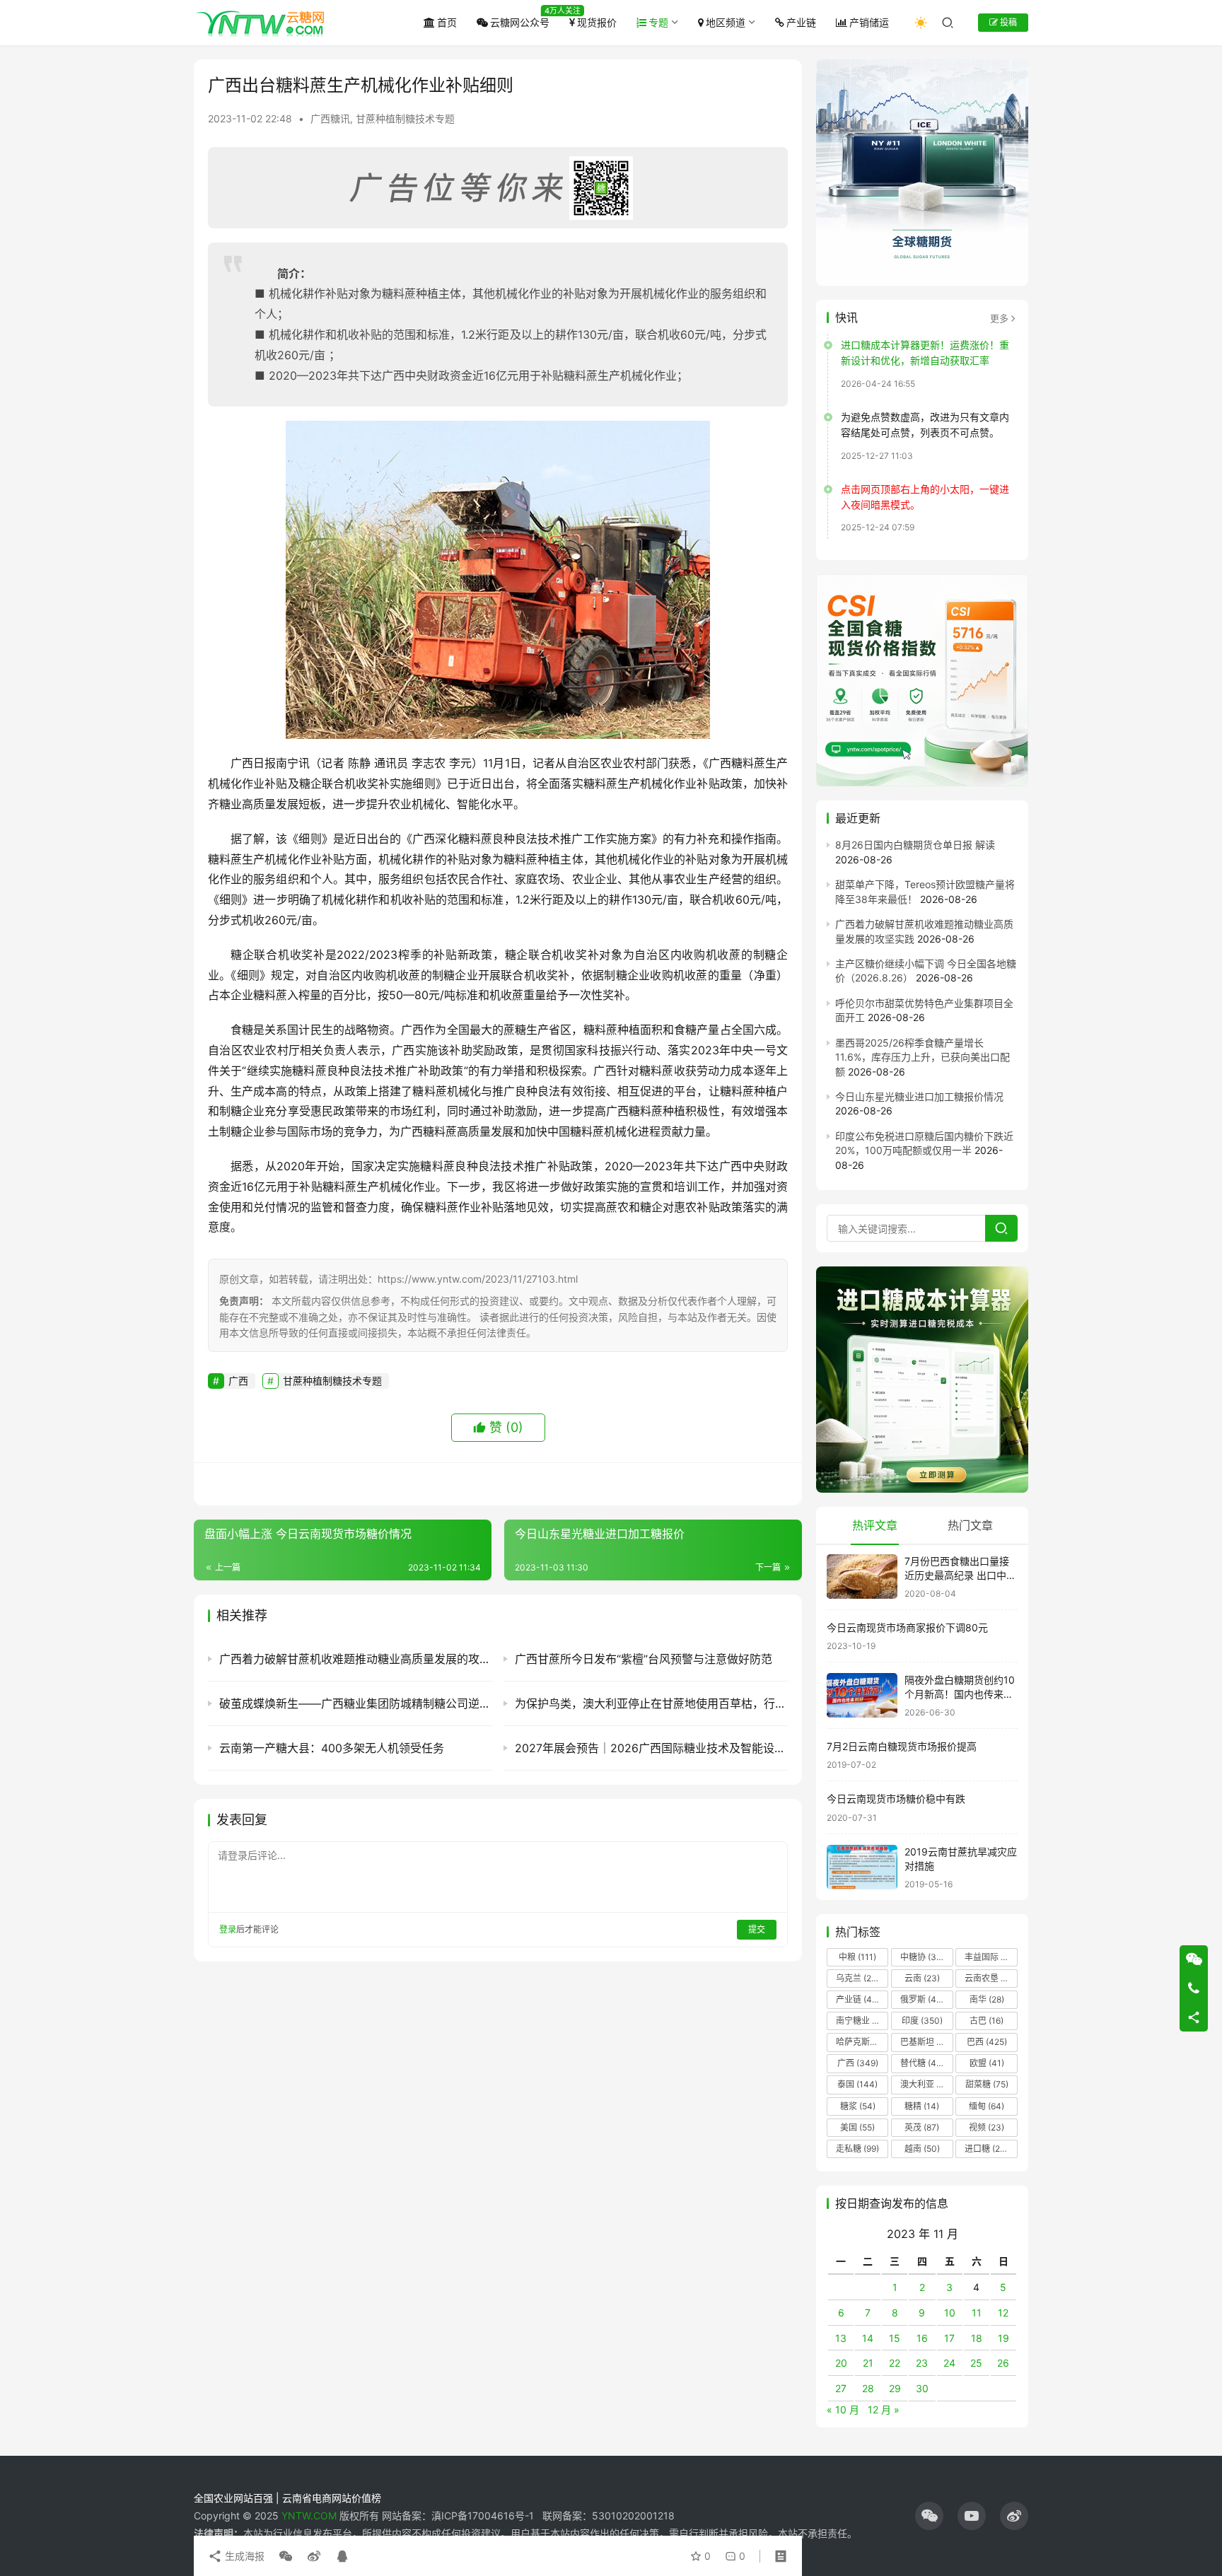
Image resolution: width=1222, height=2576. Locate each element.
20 (841, 2363)
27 (841, 2388)
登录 (228, 1929)
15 (895, 2338)
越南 (922, 2149)
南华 (987, 1999)
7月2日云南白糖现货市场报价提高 (902, 1746)
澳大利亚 (926, 2084)
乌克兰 (858, 1978)
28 (868, 2388)
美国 (857, 2127)
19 (1003, 2338)
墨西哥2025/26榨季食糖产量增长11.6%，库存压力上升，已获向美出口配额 (923, 1057)
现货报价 (597, 22)
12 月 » (884, 2409)
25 (976, 2363)
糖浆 (858, 2106)
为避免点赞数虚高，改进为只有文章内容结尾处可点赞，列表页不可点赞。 (925, 425)
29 (895, 2388)
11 (977, 2313)
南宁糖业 (861, 2021)
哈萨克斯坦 (862, 2042)
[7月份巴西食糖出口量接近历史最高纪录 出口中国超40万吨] (862, 1577)
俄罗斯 (922, 1999)
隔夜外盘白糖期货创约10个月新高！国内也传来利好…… (960, 1694)
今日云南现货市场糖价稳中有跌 (896, 1799)
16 (922, 2338)
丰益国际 (990, 1957)
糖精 (922, 2106)
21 (868, 2363)
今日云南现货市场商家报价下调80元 (907, 1627)
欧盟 (987, 2063)
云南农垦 (990, 1978)
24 (949, 2363)
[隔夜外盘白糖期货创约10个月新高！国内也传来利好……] (862, 1695)
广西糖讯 (330, 118)
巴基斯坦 (926, 2042)
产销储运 (869, 22)
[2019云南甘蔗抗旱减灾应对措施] (862, 1867)
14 (868, 2338)
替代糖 (922, 2063)
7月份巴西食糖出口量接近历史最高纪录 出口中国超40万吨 (960, 1575)
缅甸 (987, 2106)
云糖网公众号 (520, 22)
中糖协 (922, 1957)
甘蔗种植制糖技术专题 (405, 118)
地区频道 (726, 22)
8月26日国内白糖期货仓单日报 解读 (915, 845)
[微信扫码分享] (286, 2556)
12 (1003, 2313)
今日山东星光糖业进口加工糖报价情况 (919, 1096)
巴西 (987, 2042)
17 (949, 2338)
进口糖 (989, 2149)
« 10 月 (843, 2409)
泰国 (857, 2084)
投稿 (1007, 22)
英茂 (922, 2127)
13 (841, 2338)
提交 (757, 1929)
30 (922, 2388)
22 (895, 2363)
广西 (238, 1381)
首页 (447, 22)
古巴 (987, 2021)
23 (922, 2363)
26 (1003, 2363)
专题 (658, 22)
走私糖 (857, 2149)
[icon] (929, 2516)
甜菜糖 (987, 2084)
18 (977, 2338)
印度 (922, 2021)
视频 (987, 2127)
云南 (922, 1978)
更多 (999, 318)
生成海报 (243, 2556)
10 (950, 2313)
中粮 (857, 1957)
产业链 (801, 22)
